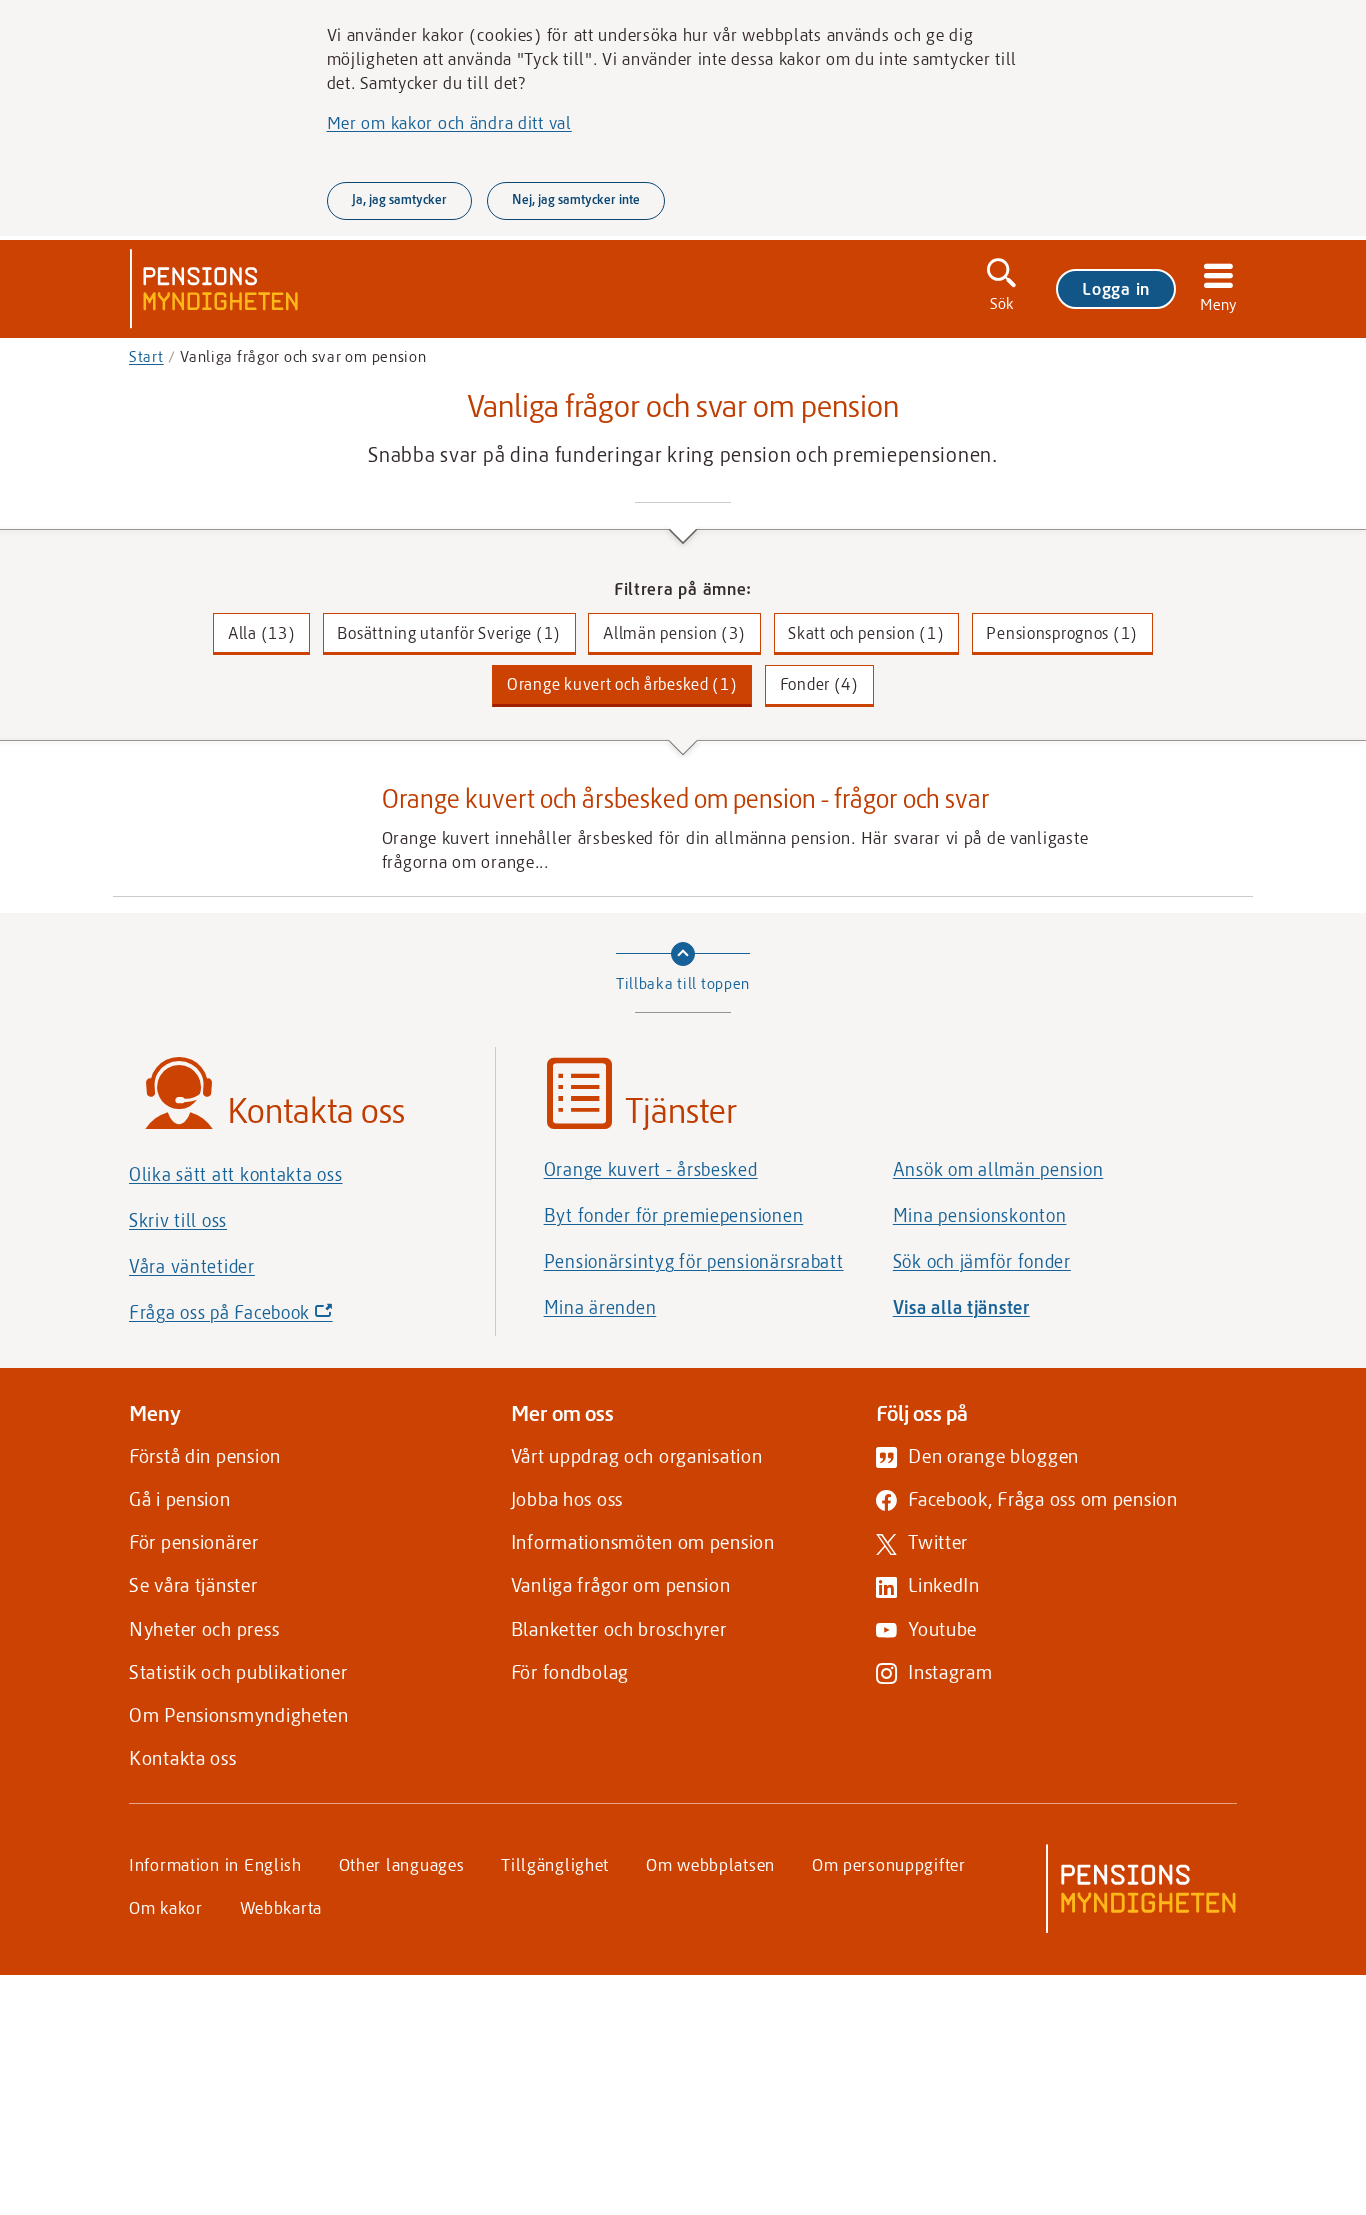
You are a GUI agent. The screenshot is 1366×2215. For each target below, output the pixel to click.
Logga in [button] (1116, 288)
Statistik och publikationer (238, 1671)
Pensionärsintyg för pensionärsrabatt (694, 1261)
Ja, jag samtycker (399, 199)
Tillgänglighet (555, 1864)
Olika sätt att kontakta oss (235, 1174)
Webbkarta (281, 1907)
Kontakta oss (183, 1757)
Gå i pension (180, 1498)
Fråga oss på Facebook (265, 1317)
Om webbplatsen (710, 1864)
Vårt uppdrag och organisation (637, 1455)
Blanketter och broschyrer (619, 1628)
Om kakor (166, 1907)
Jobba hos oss (567, 1498)
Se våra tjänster (193, 1584)
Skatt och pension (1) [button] (866, 632)
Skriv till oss (178, 1220)
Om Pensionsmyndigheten (239, 1714)
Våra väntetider (192, 1266)
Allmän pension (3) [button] (674, 632)
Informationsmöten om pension (643, 1541)
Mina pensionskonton (980, 1215)
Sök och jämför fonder (982, 1261)
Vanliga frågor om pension (621, 1584)
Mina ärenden (600, 1307)
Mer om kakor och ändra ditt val (449, 122)
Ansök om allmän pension (998, 1169)
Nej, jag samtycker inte (576, 199)
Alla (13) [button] (261, 632)
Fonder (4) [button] (819, 683)
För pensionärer (194, 1541)
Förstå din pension (205, 1455)
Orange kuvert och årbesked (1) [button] (622, 683)
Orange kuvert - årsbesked (651, 1169)
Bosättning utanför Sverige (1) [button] (449, 632)
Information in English (215, 1864)
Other (402, 1864)
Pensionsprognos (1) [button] (1062, 632)
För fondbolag (570, 1671)
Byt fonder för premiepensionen (674, 1215)
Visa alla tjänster (961, 1307)
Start (146, 356)
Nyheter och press (204, 1628)
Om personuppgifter (889, 1864)
